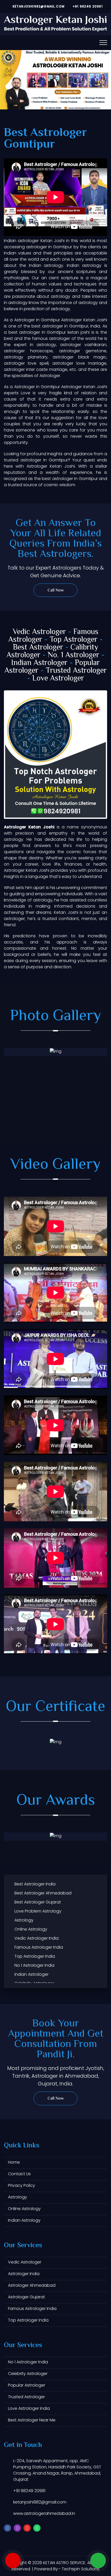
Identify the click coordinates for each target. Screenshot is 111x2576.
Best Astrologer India (35, 1884)
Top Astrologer (74, 640)
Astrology (24, 1920)
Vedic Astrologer (39, 632)
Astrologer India (24, 2274)
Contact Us (19, 2174)
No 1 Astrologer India (34, 1965)
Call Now (56, 591)
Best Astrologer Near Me (32, 2420)
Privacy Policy (22, 2185)
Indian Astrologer (39, 663)
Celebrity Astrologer (28, 2374)
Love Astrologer (58, 679)
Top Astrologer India (35, 1956)
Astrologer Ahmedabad (32, 2285)
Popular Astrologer (27, 2385)
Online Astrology (31, 1929)
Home (14, 2162)
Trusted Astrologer (76, 671)
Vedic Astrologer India (37, 1938)
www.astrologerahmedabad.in (44, 2513)
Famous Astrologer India (39, 1947)
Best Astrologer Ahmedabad (43, 1893)
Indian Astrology (24, 2220)
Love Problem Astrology (38, 1911)
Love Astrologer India (29, 2408)
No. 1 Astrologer (74, 655)
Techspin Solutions (81, 2569)
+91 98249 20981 (87, 6)
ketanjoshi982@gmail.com (38, 6)
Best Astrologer (38, 648)
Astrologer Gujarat (26, 2297)
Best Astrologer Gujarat (38, 1902)
